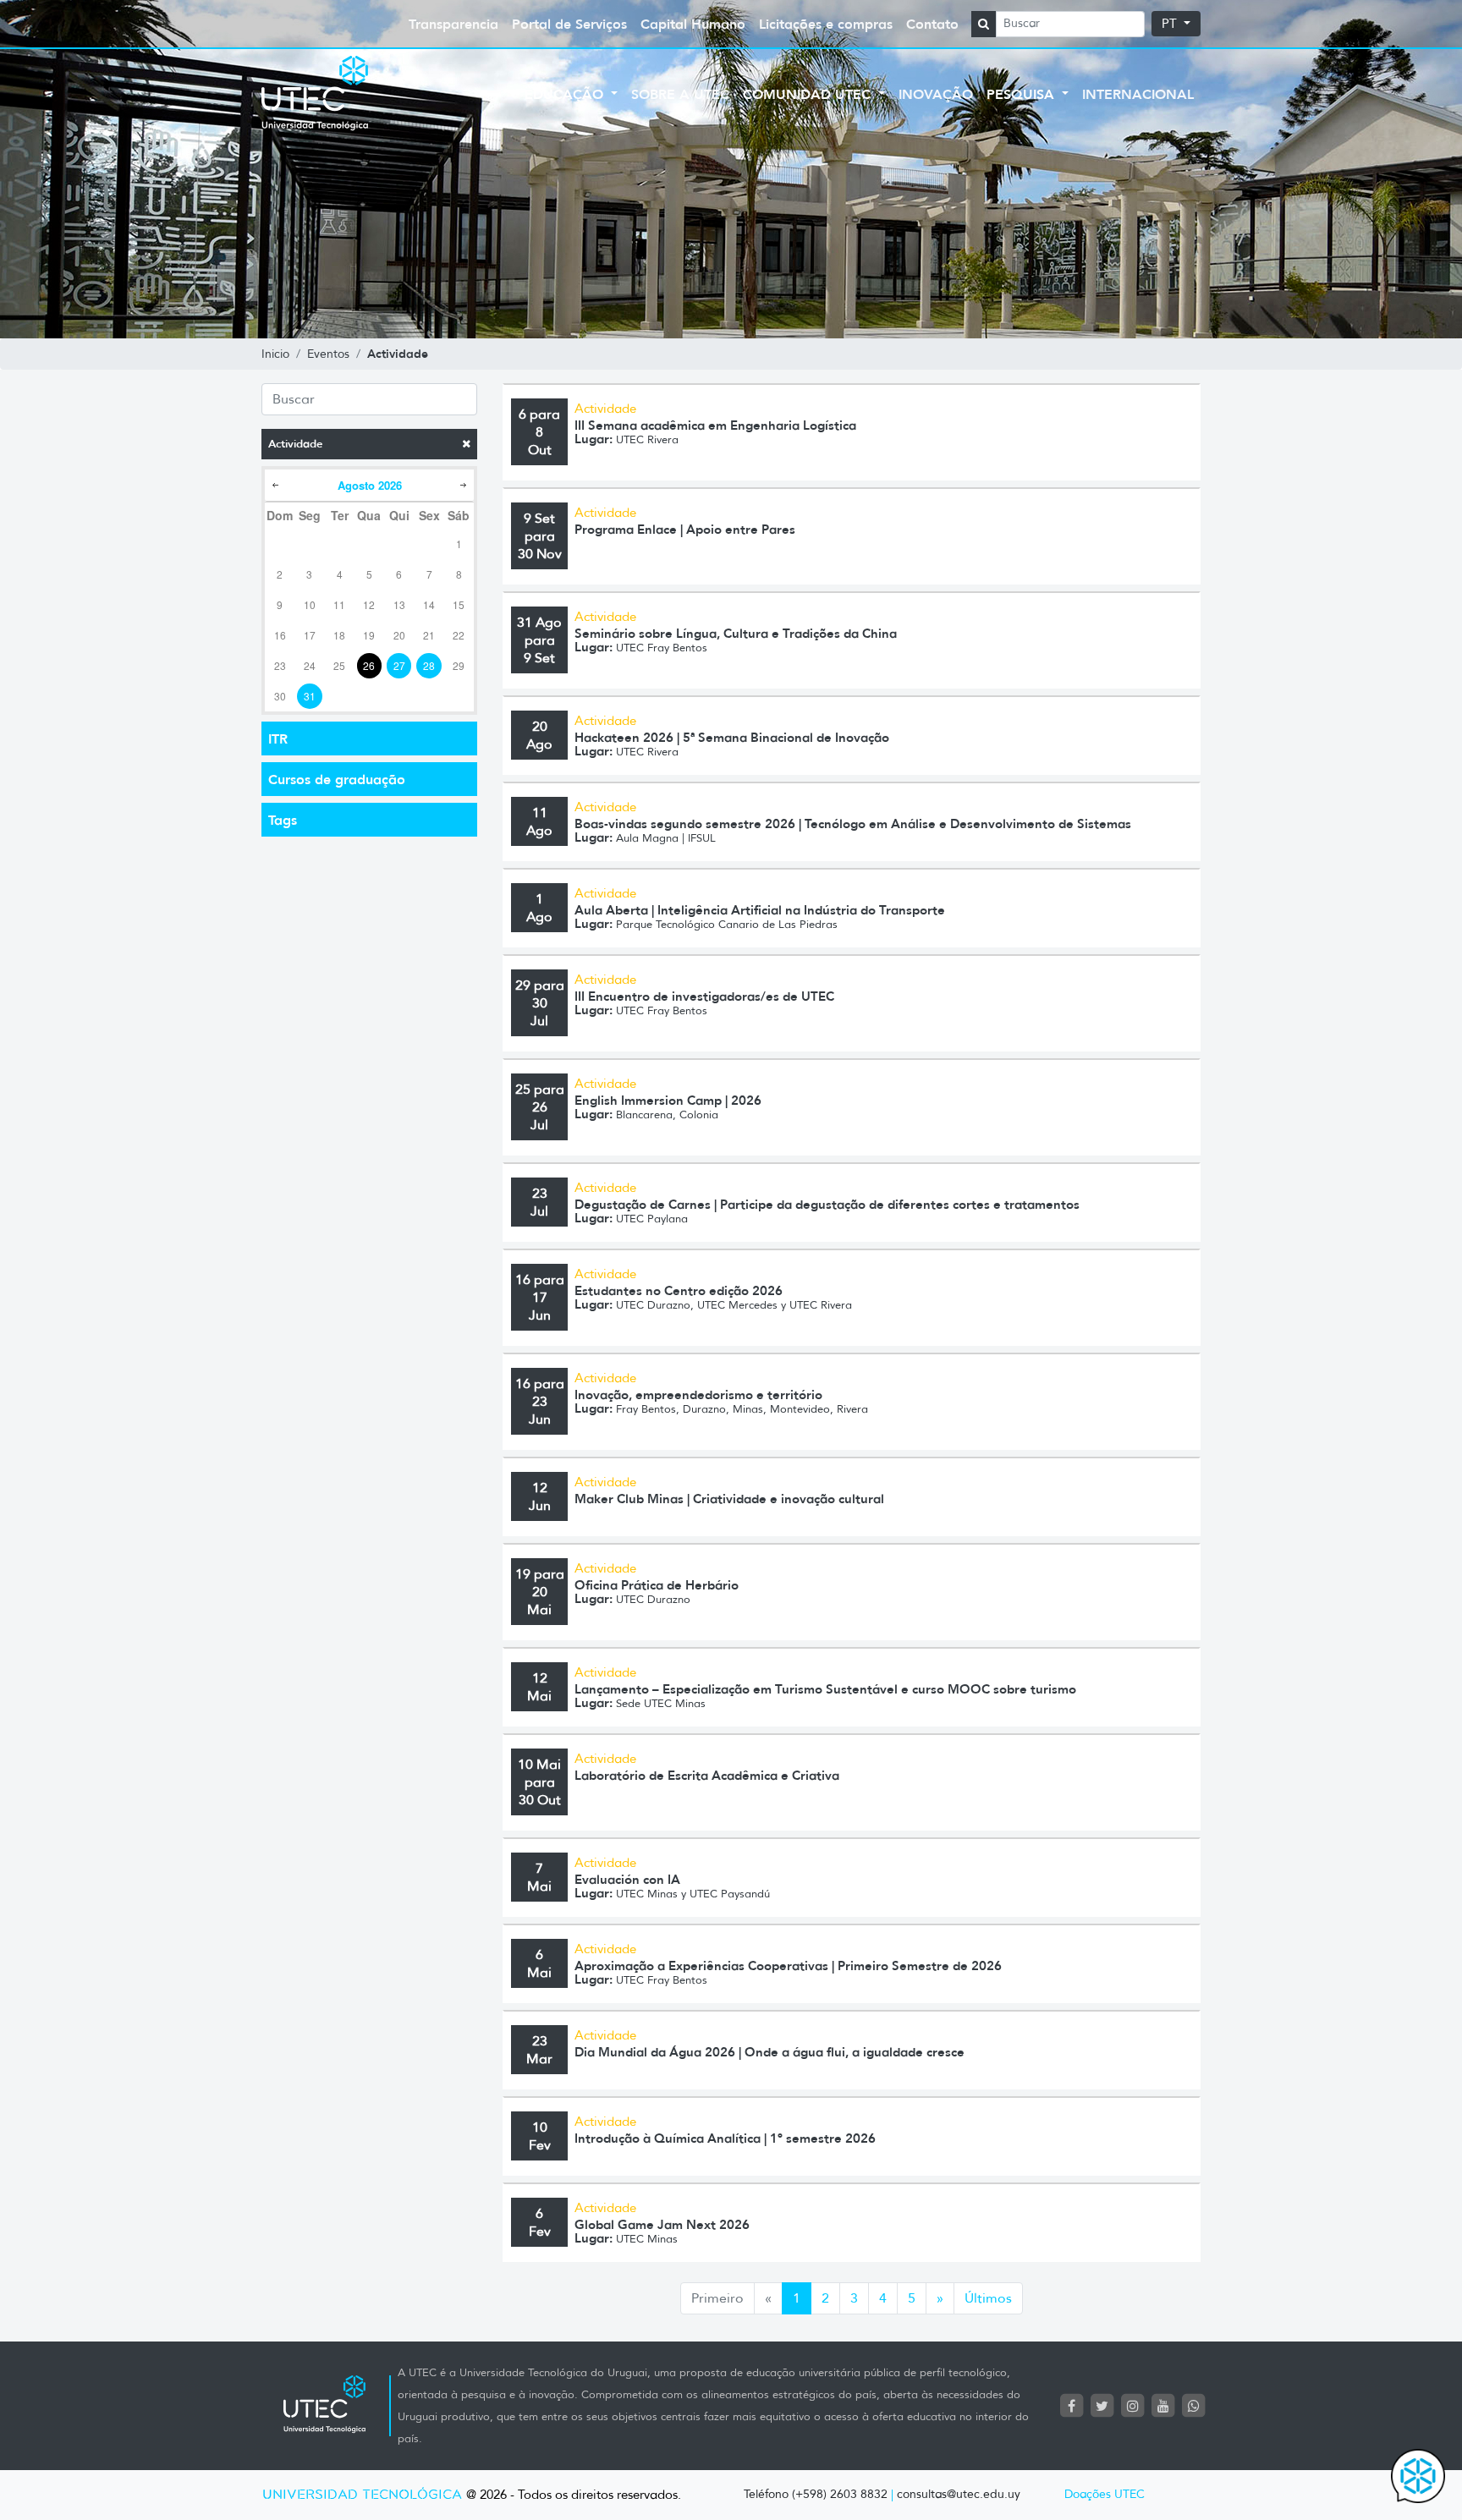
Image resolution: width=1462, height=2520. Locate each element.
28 (429, 665)
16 (280, 635)
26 (369, 665)
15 (459, 604)
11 (339, 604)
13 (399, 604)
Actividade (295, 444)
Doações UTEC (1105, 2494)
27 (399, 665)
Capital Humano (693, 24)
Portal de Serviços (569, 24)
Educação (566, 94)
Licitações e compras (826, 24)
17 (310, 635)
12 (369, 604)
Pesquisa (1022, 94)
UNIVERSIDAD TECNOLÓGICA (362, 2495)
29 (459, 665)
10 (310, 604)
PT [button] (1171, 24)
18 (339, 635)
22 (459, 635)
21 (429, 635)
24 (310, 665)
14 (429, 604)
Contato (932, 24)
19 (369, 635)
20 (399, 635)
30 (280, 696)
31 (310, 696)
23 (280, 665)
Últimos (988, 2298)
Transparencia (453, 24)
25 (339, 665)
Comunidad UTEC (809, 94)
